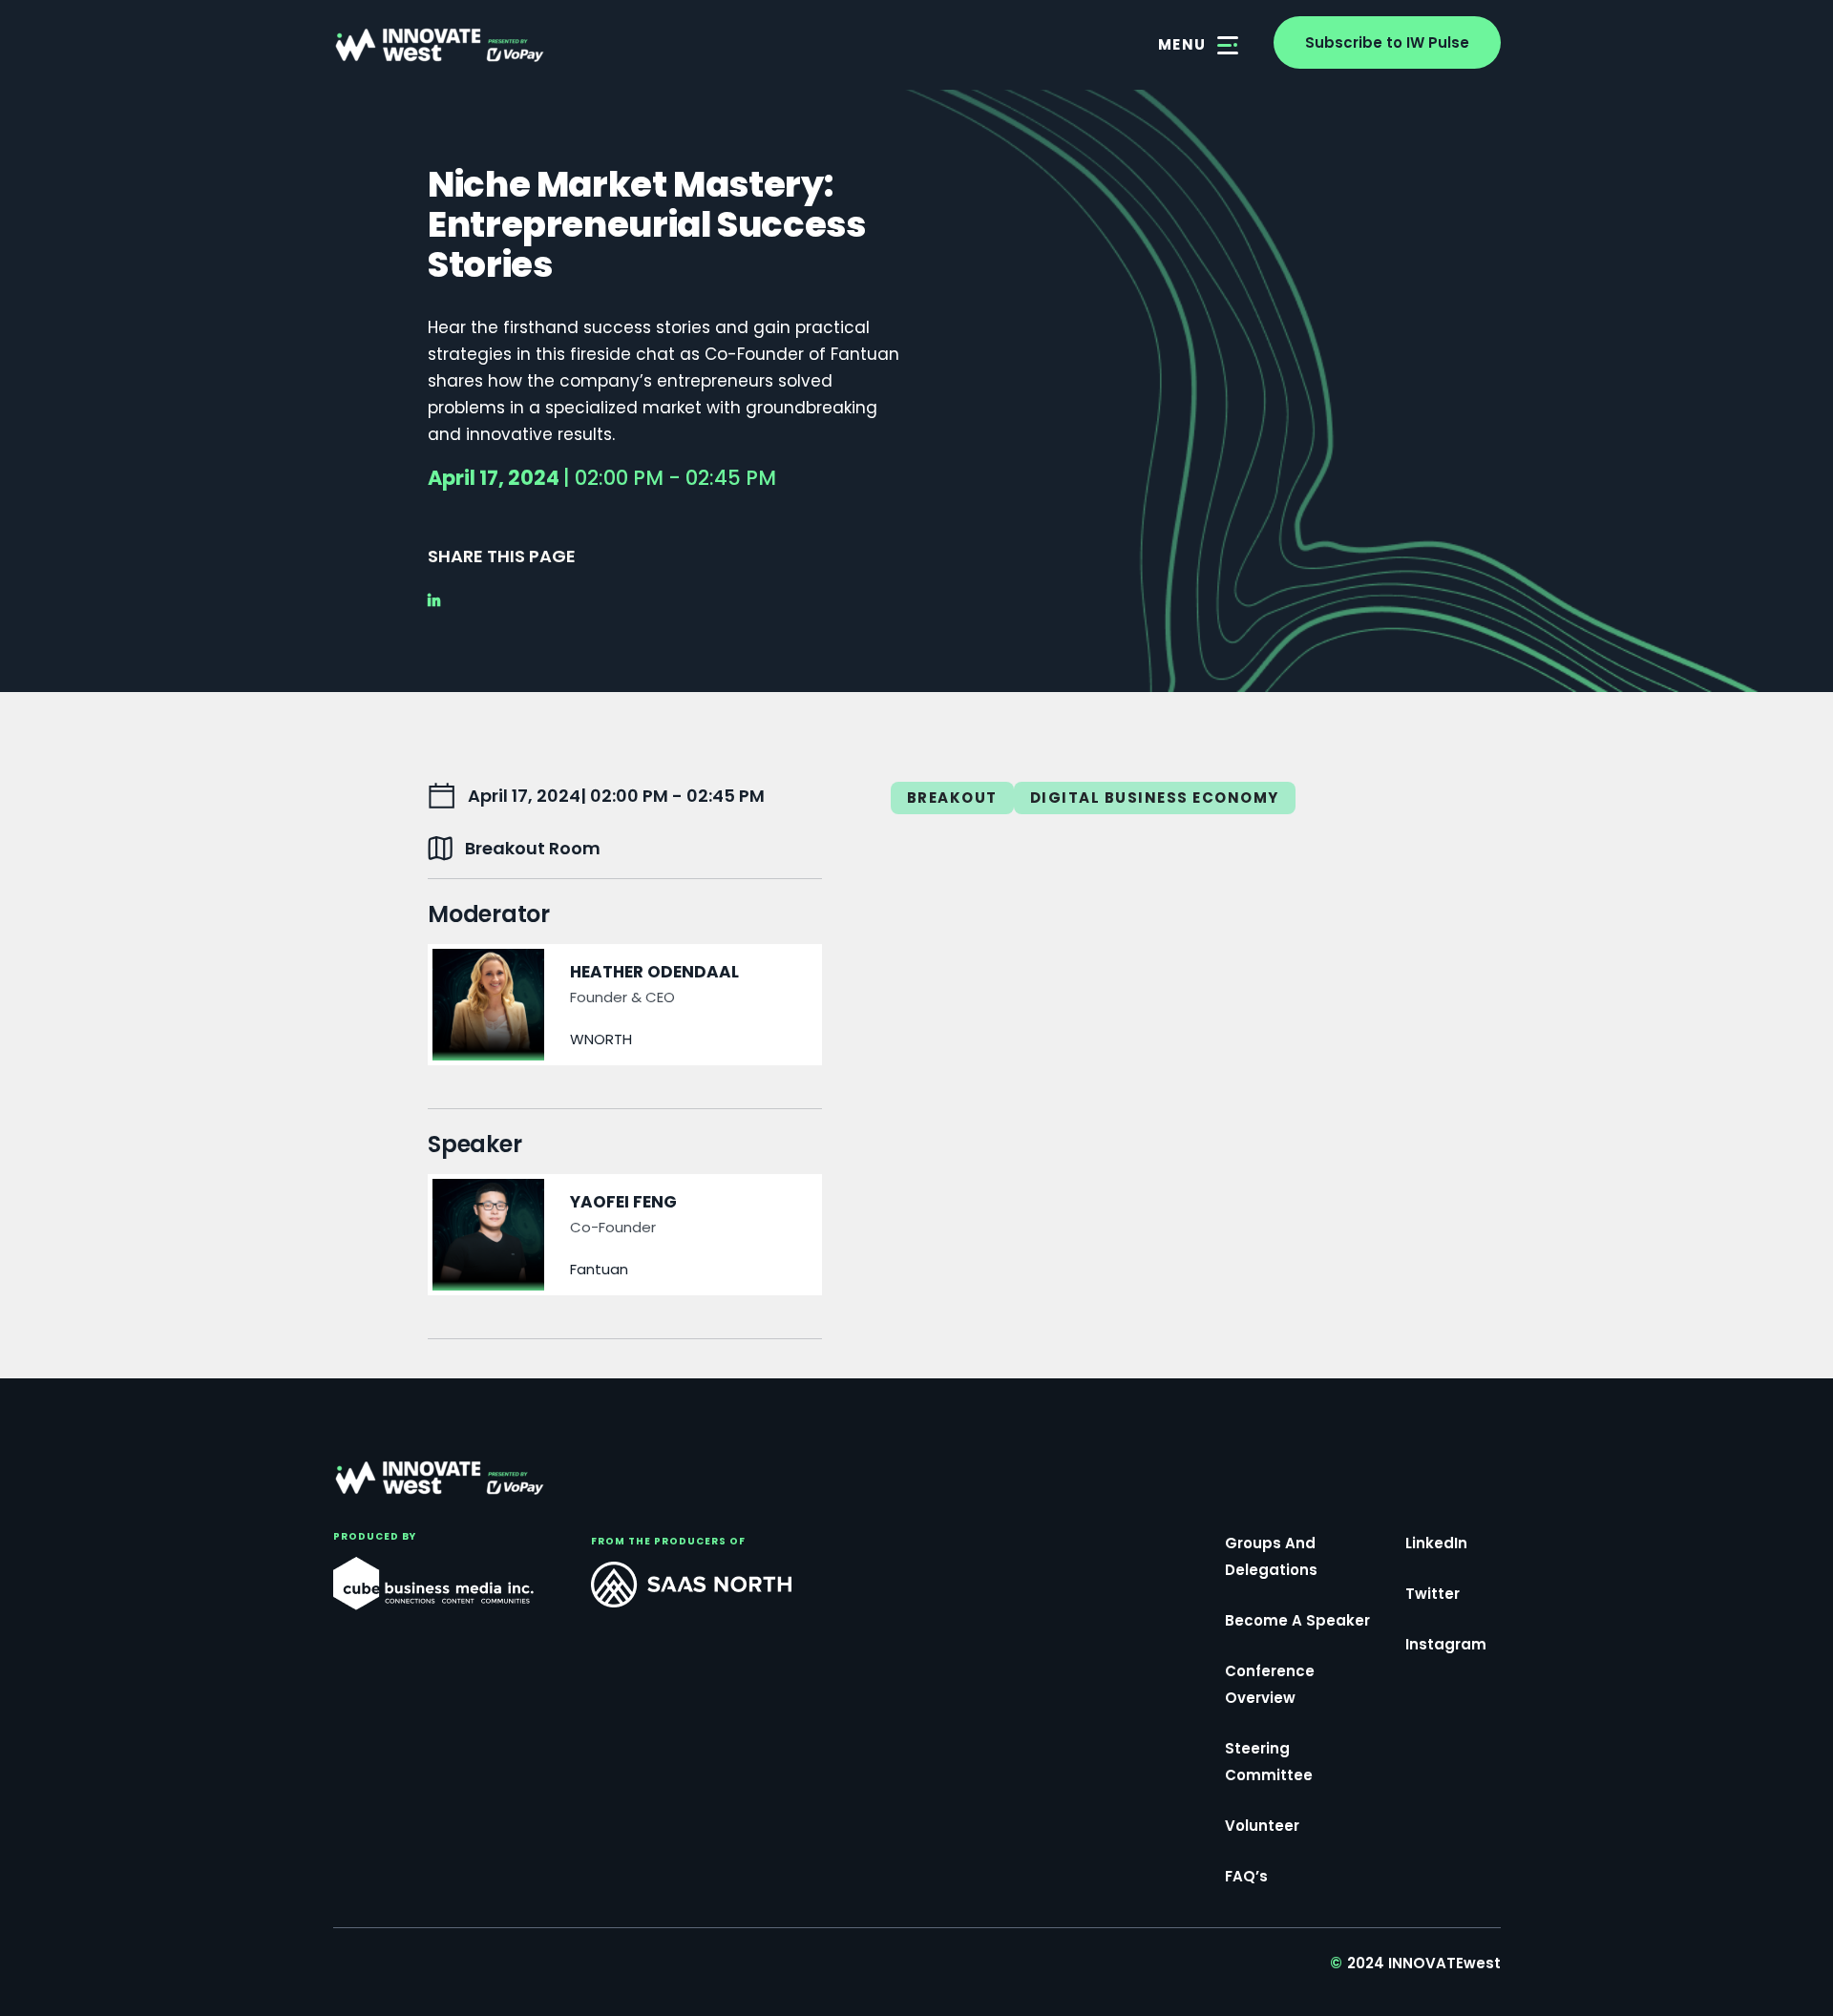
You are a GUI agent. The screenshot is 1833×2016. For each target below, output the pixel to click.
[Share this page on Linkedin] (440, 601)
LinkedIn (1436, 1543)
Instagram (1446, 1644)
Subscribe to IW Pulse (1387, 42)
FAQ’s (1246, 1876)
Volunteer (1262, 1826)
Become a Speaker (1297, 1620)
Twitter (1433, 1594)
